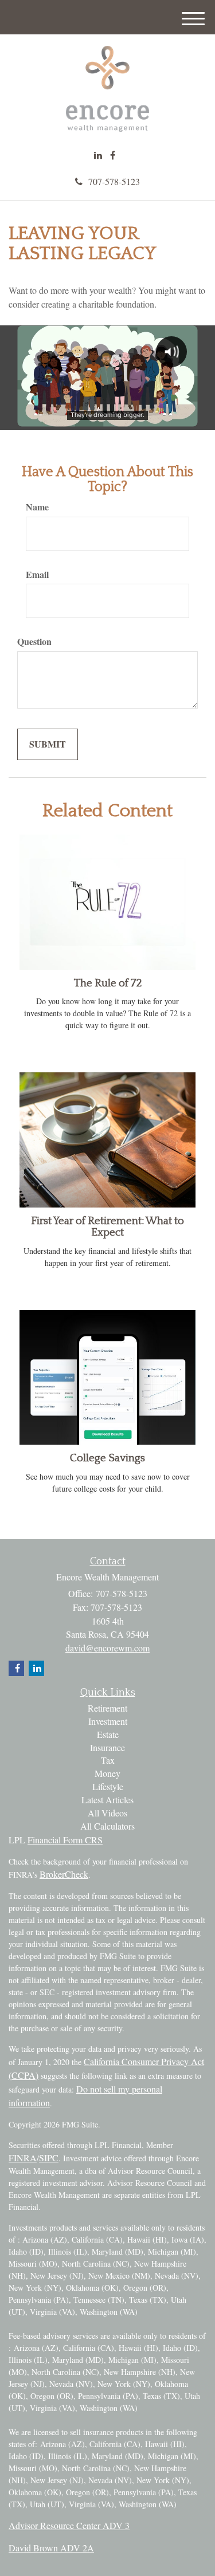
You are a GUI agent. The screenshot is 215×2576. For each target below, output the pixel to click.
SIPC (49, 2158)
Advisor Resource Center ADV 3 (69, 2525)
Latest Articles (107, 1800)
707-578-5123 (114, 181)
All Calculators (107, 1826)
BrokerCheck (64, 1874)
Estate (108, 1734)
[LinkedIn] (98, 156)
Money (107, 1773)
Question (34, 642)
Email (37, 575)
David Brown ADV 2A (51, 2548)
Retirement (107, 1708)
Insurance (107, 1747)
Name (37, 507)
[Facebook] (113, 156)
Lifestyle (108, 1786)
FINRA (23, 2158)
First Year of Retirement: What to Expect (107, 1227)
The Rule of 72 (108, 983)
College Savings (107, 1458)
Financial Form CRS (65, 1840)
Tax (108, 1760)
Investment (108, 1721)
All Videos (107, 1813)
